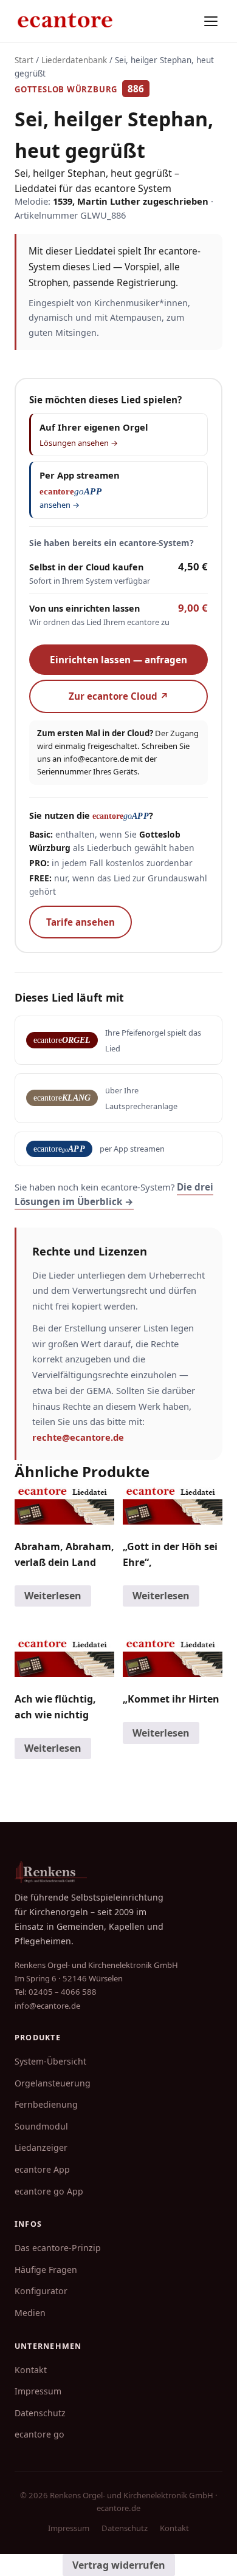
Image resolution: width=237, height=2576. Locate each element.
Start (24, 60)
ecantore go (39, 2434)
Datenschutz (40, 2413)
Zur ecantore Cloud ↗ (119, 696)
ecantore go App (49, 2191)
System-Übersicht (50, 2061)
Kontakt (31, 2370)
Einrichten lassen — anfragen (118, 660)
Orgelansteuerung (53, 2083)
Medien (30, 2313)
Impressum (38, 2391)
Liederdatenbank (74, 60)
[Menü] (211, 21)
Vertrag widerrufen (119, 2565)
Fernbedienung (46, 2104)
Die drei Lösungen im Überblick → (114, 1194)
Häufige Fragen (46, 2270)
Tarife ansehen (81, 922)
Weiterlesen (53, 1596)
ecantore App (42, 2169)
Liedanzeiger (41, 2147)
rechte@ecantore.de (78, 1437)
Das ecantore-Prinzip (58, 2248)
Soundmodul (41, 2126)
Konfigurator (41, 2291)
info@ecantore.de (96, 759)
